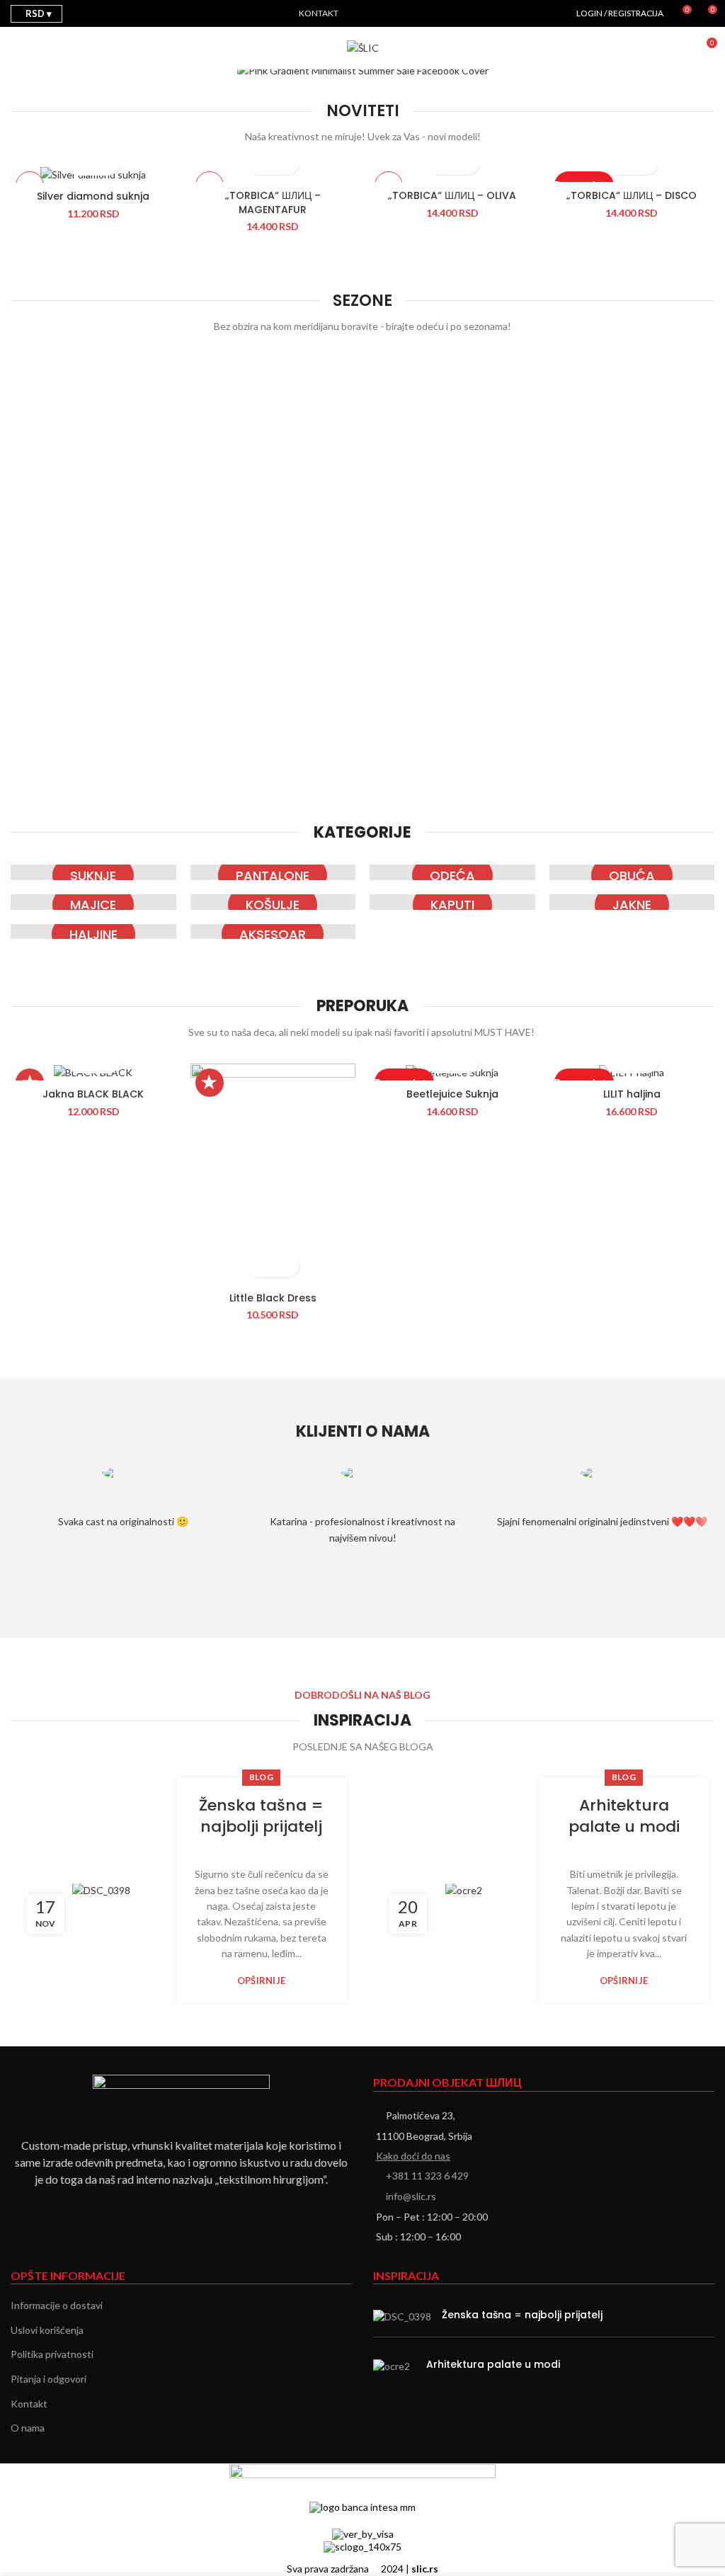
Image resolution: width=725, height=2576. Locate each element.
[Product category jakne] (632, 902)
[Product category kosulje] (273, 902)
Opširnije (262, 1981)
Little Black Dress (273, 1298)
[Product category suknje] (93, 872)
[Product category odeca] (452, 872)
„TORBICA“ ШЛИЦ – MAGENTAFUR (273, 203)
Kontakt (29, 2404)
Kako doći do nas (413, 2156)
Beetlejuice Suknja (452, 1094)
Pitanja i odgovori (48, 2379)
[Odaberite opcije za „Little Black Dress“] (260, 1265)
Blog (261, 1777)
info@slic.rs (411, 2196)
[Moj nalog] (680, 48)
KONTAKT (319, 13)
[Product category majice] (93, 902)
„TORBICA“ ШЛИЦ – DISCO (632, 195)
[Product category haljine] (93, 932)
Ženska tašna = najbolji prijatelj (261, 1816)
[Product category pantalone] (273, 872)
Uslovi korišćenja (47, 2330)
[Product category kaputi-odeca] (452, 902)
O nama (28, 2428)
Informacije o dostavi (57, 2305)
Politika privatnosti (52, 2354)
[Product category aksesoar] (273, 932)
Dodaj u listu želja (285, 1265)
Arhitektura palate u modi (624, 1816)
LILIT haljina (632, 1094)
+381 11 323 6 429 (427, 2176)
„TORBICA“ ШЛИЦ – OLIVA (452, 195)
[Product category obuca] (632, 872)
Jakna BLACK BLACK (93, 1094)
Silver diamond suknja (93, 196)
